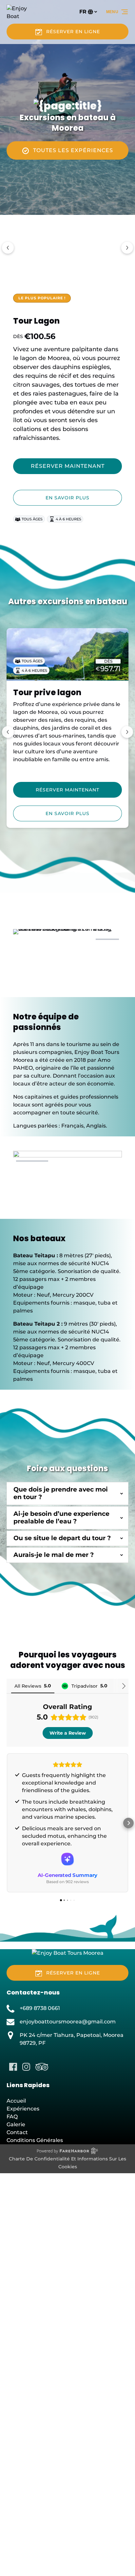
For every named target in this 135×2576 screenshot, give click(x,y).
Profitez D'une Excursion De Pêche (63, 698)
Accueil (16, 2101)
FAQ (12, 2117)
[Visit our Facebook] (13, 2067)
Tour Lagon (36, 321)
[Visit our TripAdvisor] (42, 2067)
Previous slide (8, 248)
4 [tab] (107, 939)
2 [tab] (54, 939)
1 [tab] (28, 939)
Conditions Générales (35, 2140)
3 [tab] (81, 939)
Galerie (16, 2124)
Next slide (127, 248)
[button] (7, 1823)
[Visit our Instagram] (26, 2067)
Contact (17, 2132)
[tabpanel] (67, 960)
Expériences (23, 2109)
